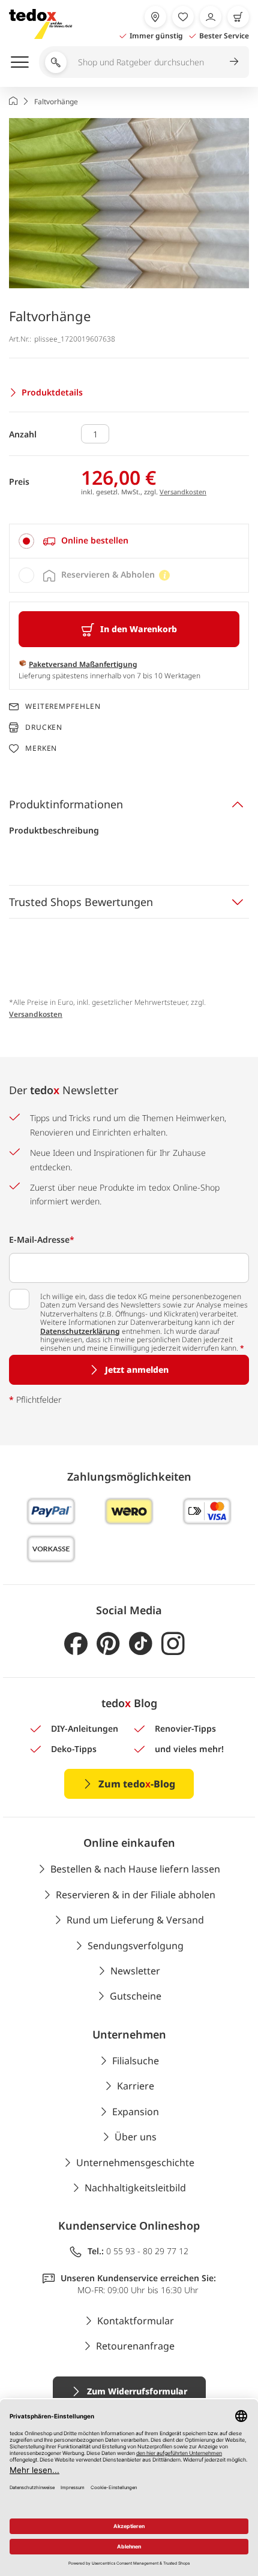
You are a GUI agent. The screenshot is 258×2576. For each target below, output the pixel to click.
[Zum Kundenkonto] (211, 17)
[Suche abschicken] (234, 61)
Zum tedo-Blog (137, 1784)
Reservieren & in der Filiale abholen (136, 1895)
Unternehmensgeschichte (135, 2163)
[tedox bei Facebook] (76, 1644)
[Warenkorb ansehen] (238, 17)
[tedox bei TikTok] (141, 1644)
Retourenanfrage (135, 2346)
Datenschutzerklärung (80, 1331)
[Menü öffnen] (20, 62)
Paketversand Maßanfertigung (83, 664)
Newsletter (135, 1971)
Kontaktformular (136, 2321)
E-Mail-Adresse (42, 1239)
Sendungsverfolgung (136, 1946)
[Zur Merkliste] (183, 17)
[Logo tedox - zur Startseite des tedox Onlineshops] (40, 24)
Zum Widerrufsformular (137, 2391)
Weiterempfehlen (63, 706)
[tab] (129, 541)
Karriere (136, 2086)
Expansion (136, 2112)
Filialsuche (136, 2061)
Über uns (136, 2137)
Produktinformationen (66, 804)
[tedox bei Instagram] (173, 1644)
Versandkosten (183, 492)
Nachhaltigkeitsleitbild (135, 2188)
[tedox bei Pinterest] (108, 1644)
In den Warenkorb (139, 629)
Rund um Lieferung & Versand (135, 1920)
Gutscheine (136, 1996)
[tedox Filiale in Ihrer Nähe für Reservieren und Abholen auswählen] (155, 17)
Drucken (44, 727)
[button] (129, 203)
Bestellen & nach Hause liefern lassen (135, 1869)
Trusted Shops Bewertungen (81, 902)
